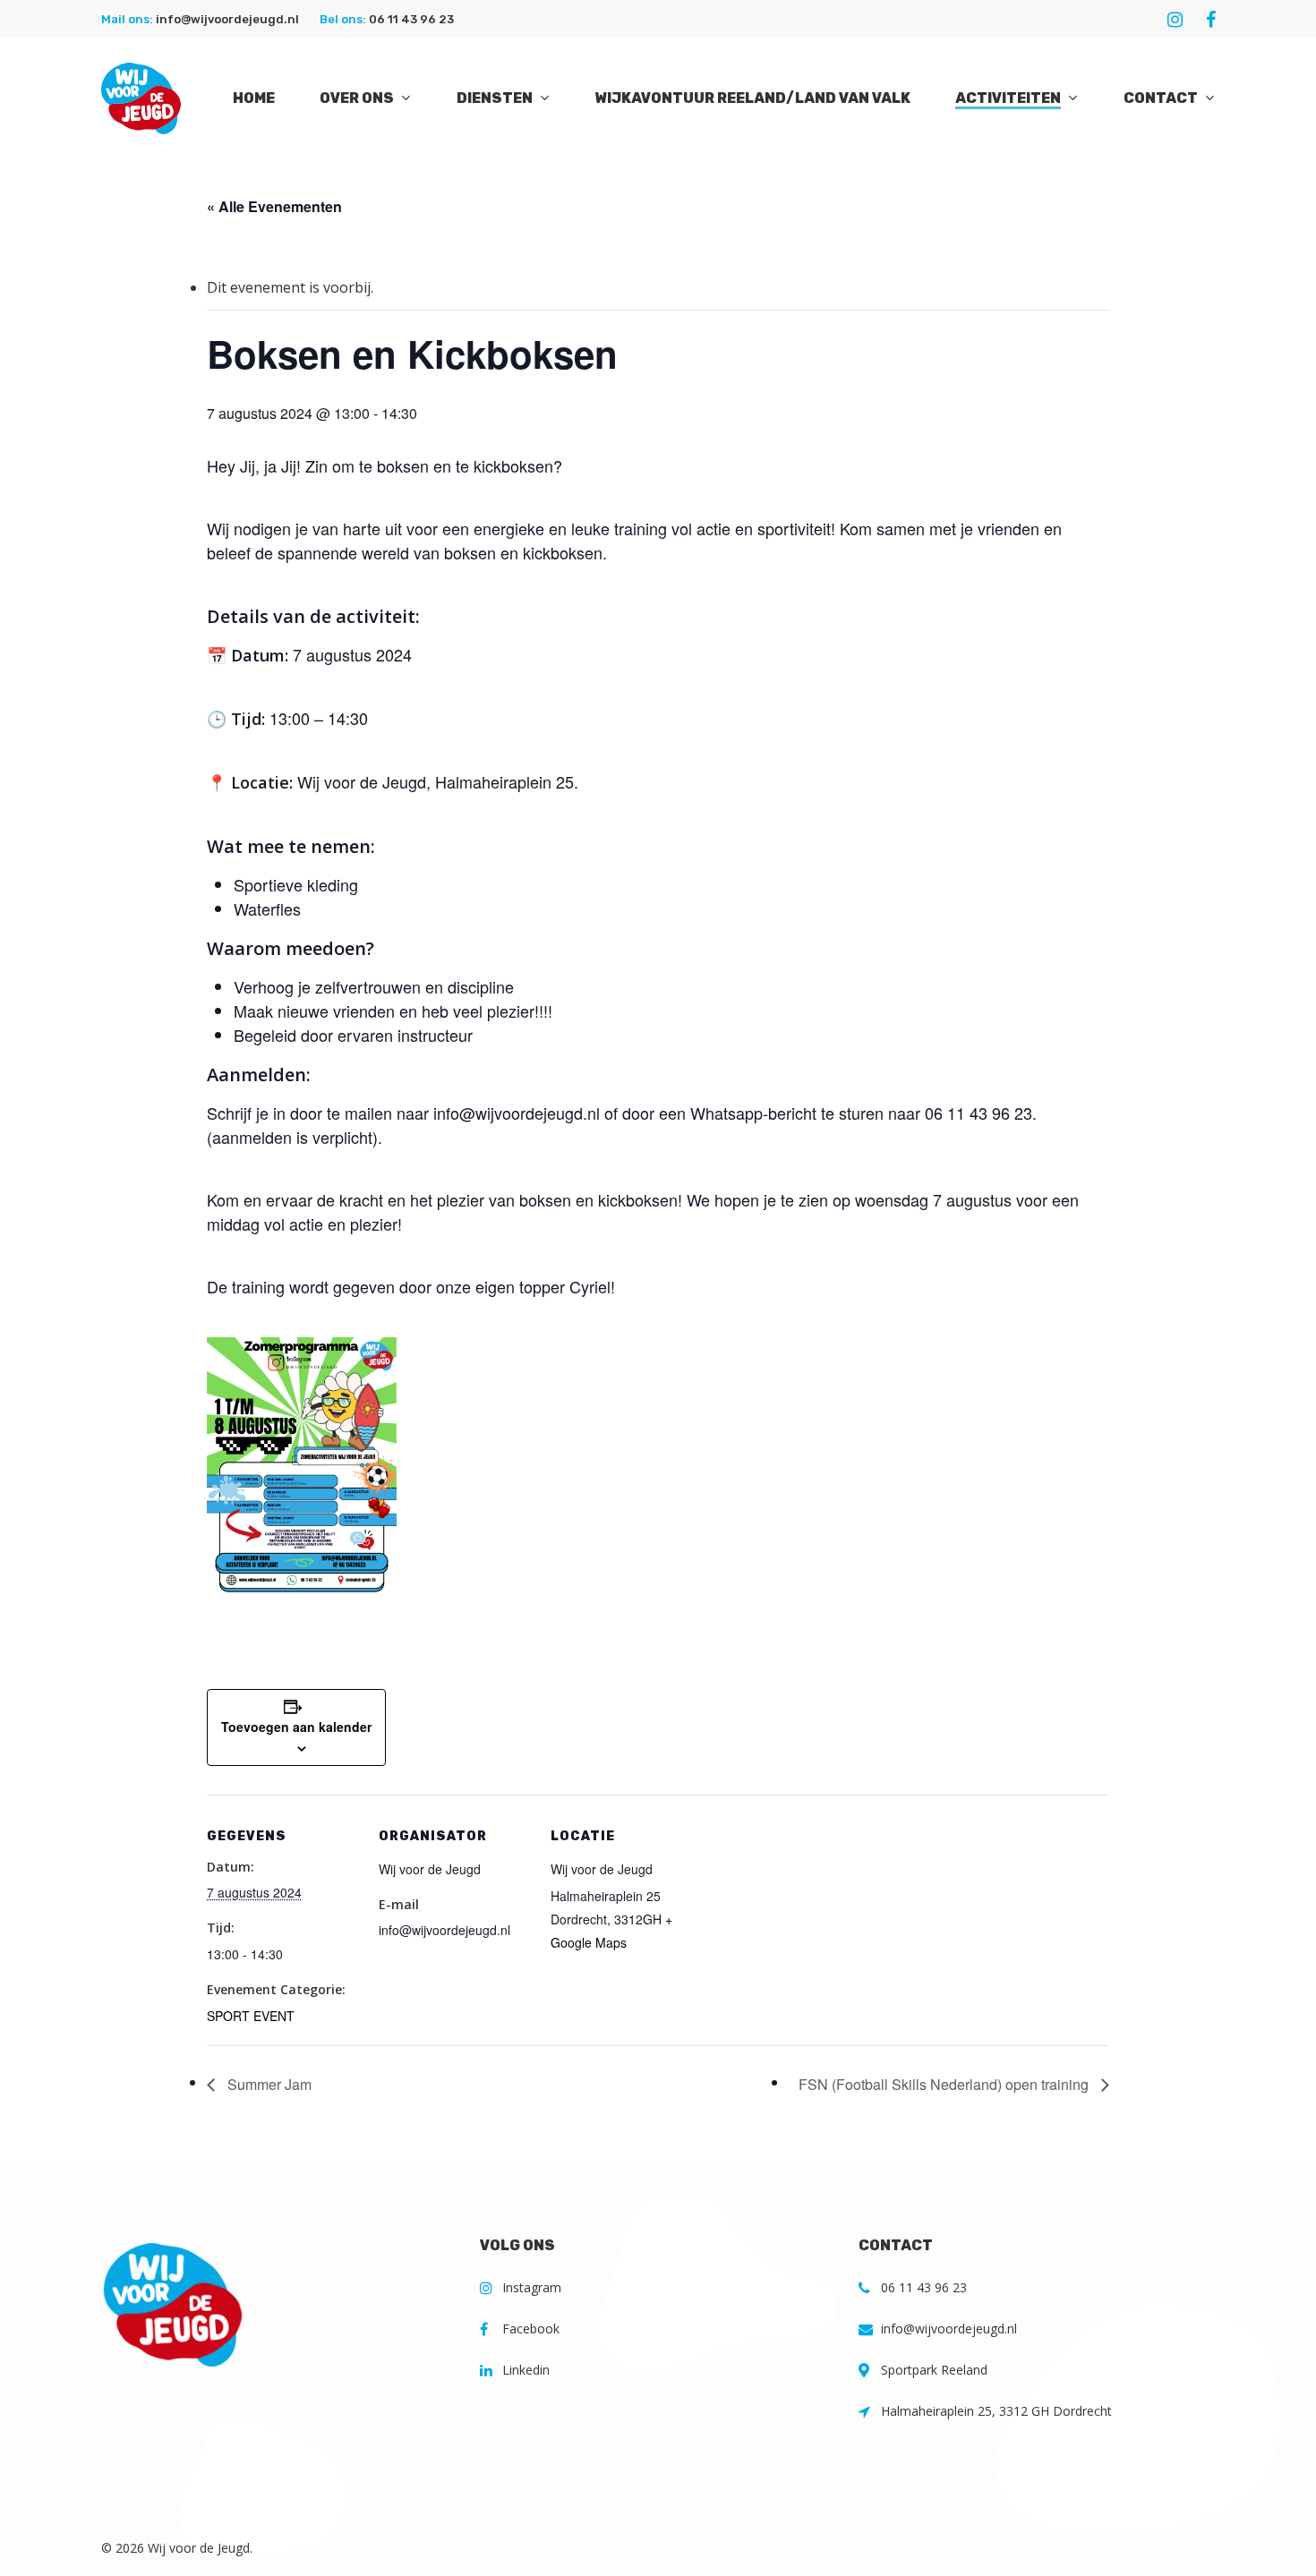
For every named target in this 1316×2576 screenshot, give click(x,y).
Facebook (531, 2329)
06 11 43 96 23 (411, 19)
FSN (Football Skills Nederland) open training (945, 2084)
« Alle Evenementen (274, 206)
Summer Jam (268, 2084)
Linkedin (526, 2370)
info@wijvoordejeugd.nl (227, 19)
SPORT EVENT (251, 2016)
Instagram (532, 2287)
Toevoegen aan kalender (296, 1727)
